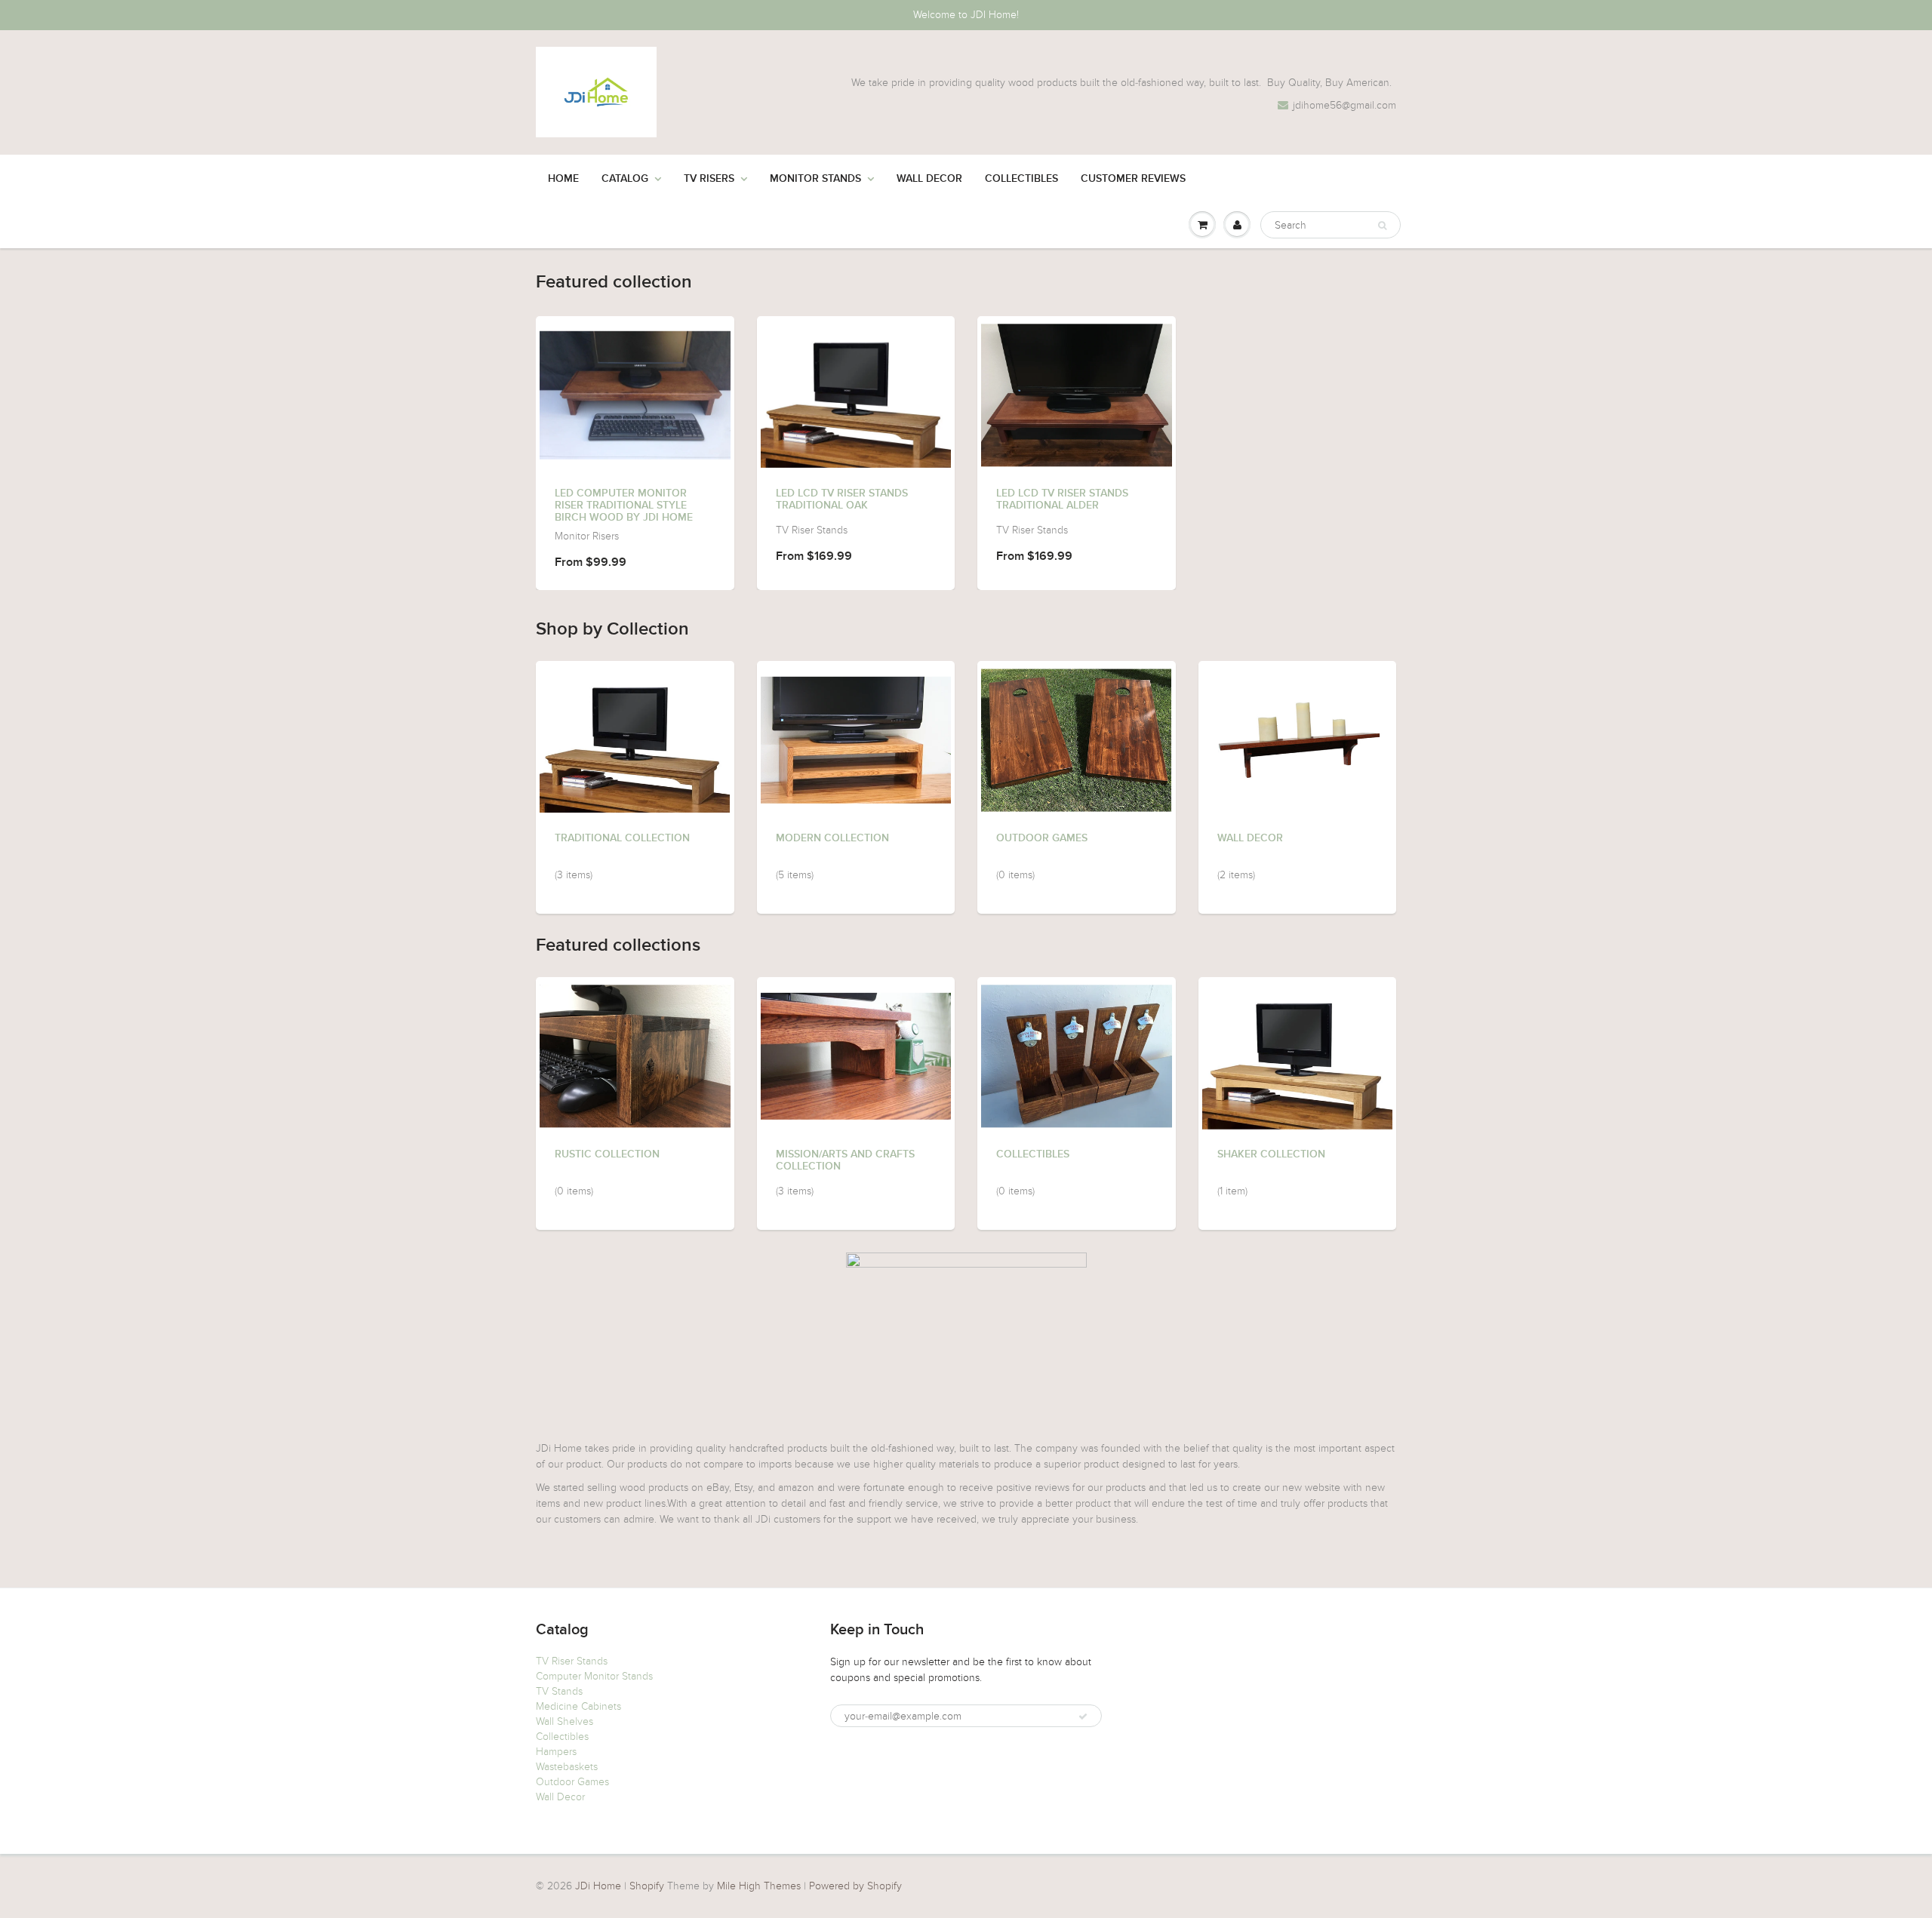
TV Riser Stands (572, 1661)
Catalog (625, 179)
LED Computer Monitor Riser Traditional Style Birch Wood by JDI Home (624, 506)
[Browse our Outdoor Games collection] (1076, 735)
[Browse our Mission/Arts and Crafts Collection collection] (856, 1044)
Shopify (647, 1886)
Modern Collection (832, 838)
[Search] (1382, 226)
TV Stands (559, 1691)
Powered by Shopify (855, 1886)
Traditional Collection (622, 838)
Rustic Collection (607, 1154)
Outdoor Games (1042, 838)
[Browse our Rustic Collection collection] (635, 1051)
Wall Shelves (565, 1721)
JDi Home (598, 1886)
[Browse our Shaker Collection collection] (1298, 1053)
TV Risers (709, 179)
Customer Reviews (1133, 179)
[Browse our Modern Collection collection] (856, 728)
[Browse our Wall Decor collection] (1297, 728)
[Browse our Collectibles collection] (1077, 1051)
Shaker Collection (1271, 1154)
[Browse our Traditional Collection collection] (635, 736)
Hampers (556, 1752)
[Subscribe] (1083, 1717)
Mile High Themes (759, 1886)
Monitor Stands (815, 179)
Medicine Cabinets (578, 1706)
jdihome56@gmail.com (1344, 105)
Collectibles (1021, 179)
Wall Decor (929, 179)
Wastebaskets (567, 1767)
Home (563, 179)
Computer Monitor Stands (594, 1676)
